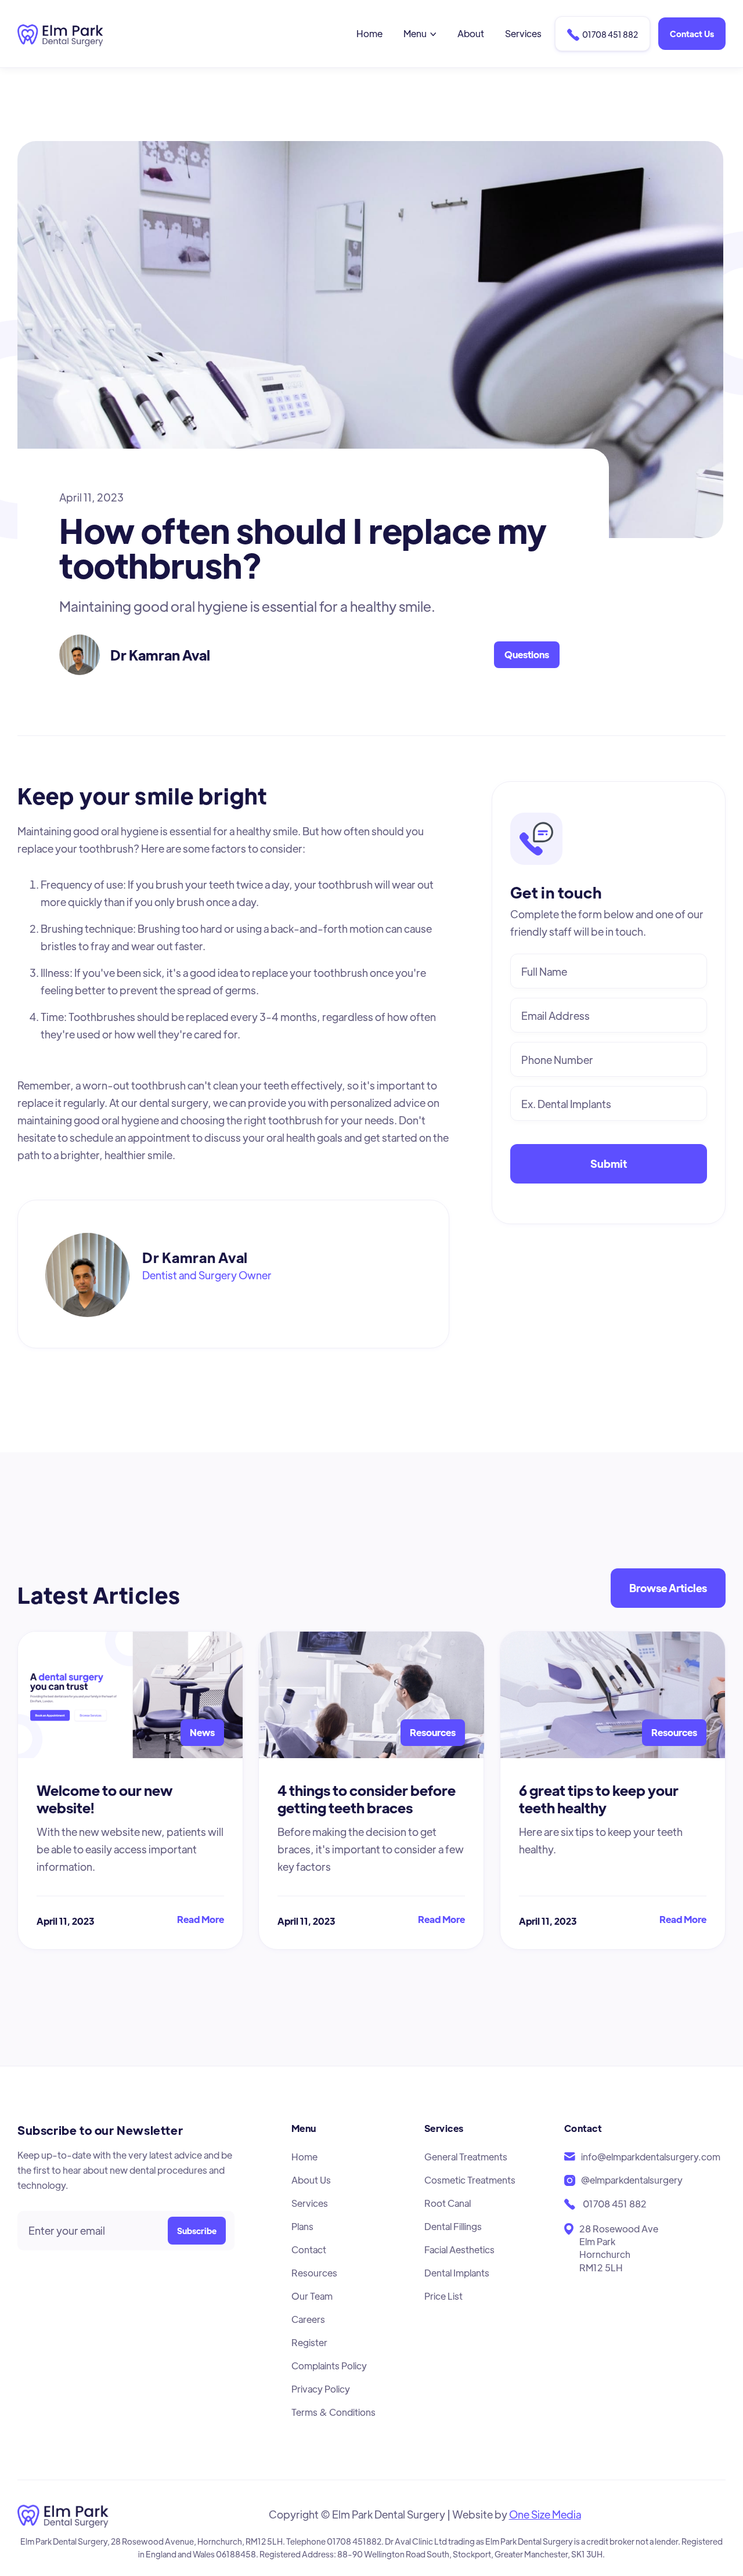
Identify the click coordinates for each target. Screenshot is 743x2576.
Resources (314, 2273)
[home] (60, 33)
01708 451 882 (603, 35)
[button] (420, 34)
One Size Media (545, 2514)
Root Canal (448, 2203)
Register (309, 2342)
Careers (308, 2319)
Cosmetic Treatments (470, 2180)
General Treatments (466, 2157)
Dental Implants (457, 2273)
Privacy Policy (321, 2389)
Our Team (312, 2296)
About (471, 33)
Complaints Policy (329, 2366)
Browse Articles (668, 1588)
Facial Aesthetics (459, 2250)
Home (369, 33)
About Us (311, 2180)
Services (523, 33)
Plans (302, 2226)
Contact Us (692, 34)
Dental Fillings (453, 2226)
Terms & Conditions (333, 2412)
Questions (527, 654)
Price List (443, 2296)
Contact (309, 2250)
